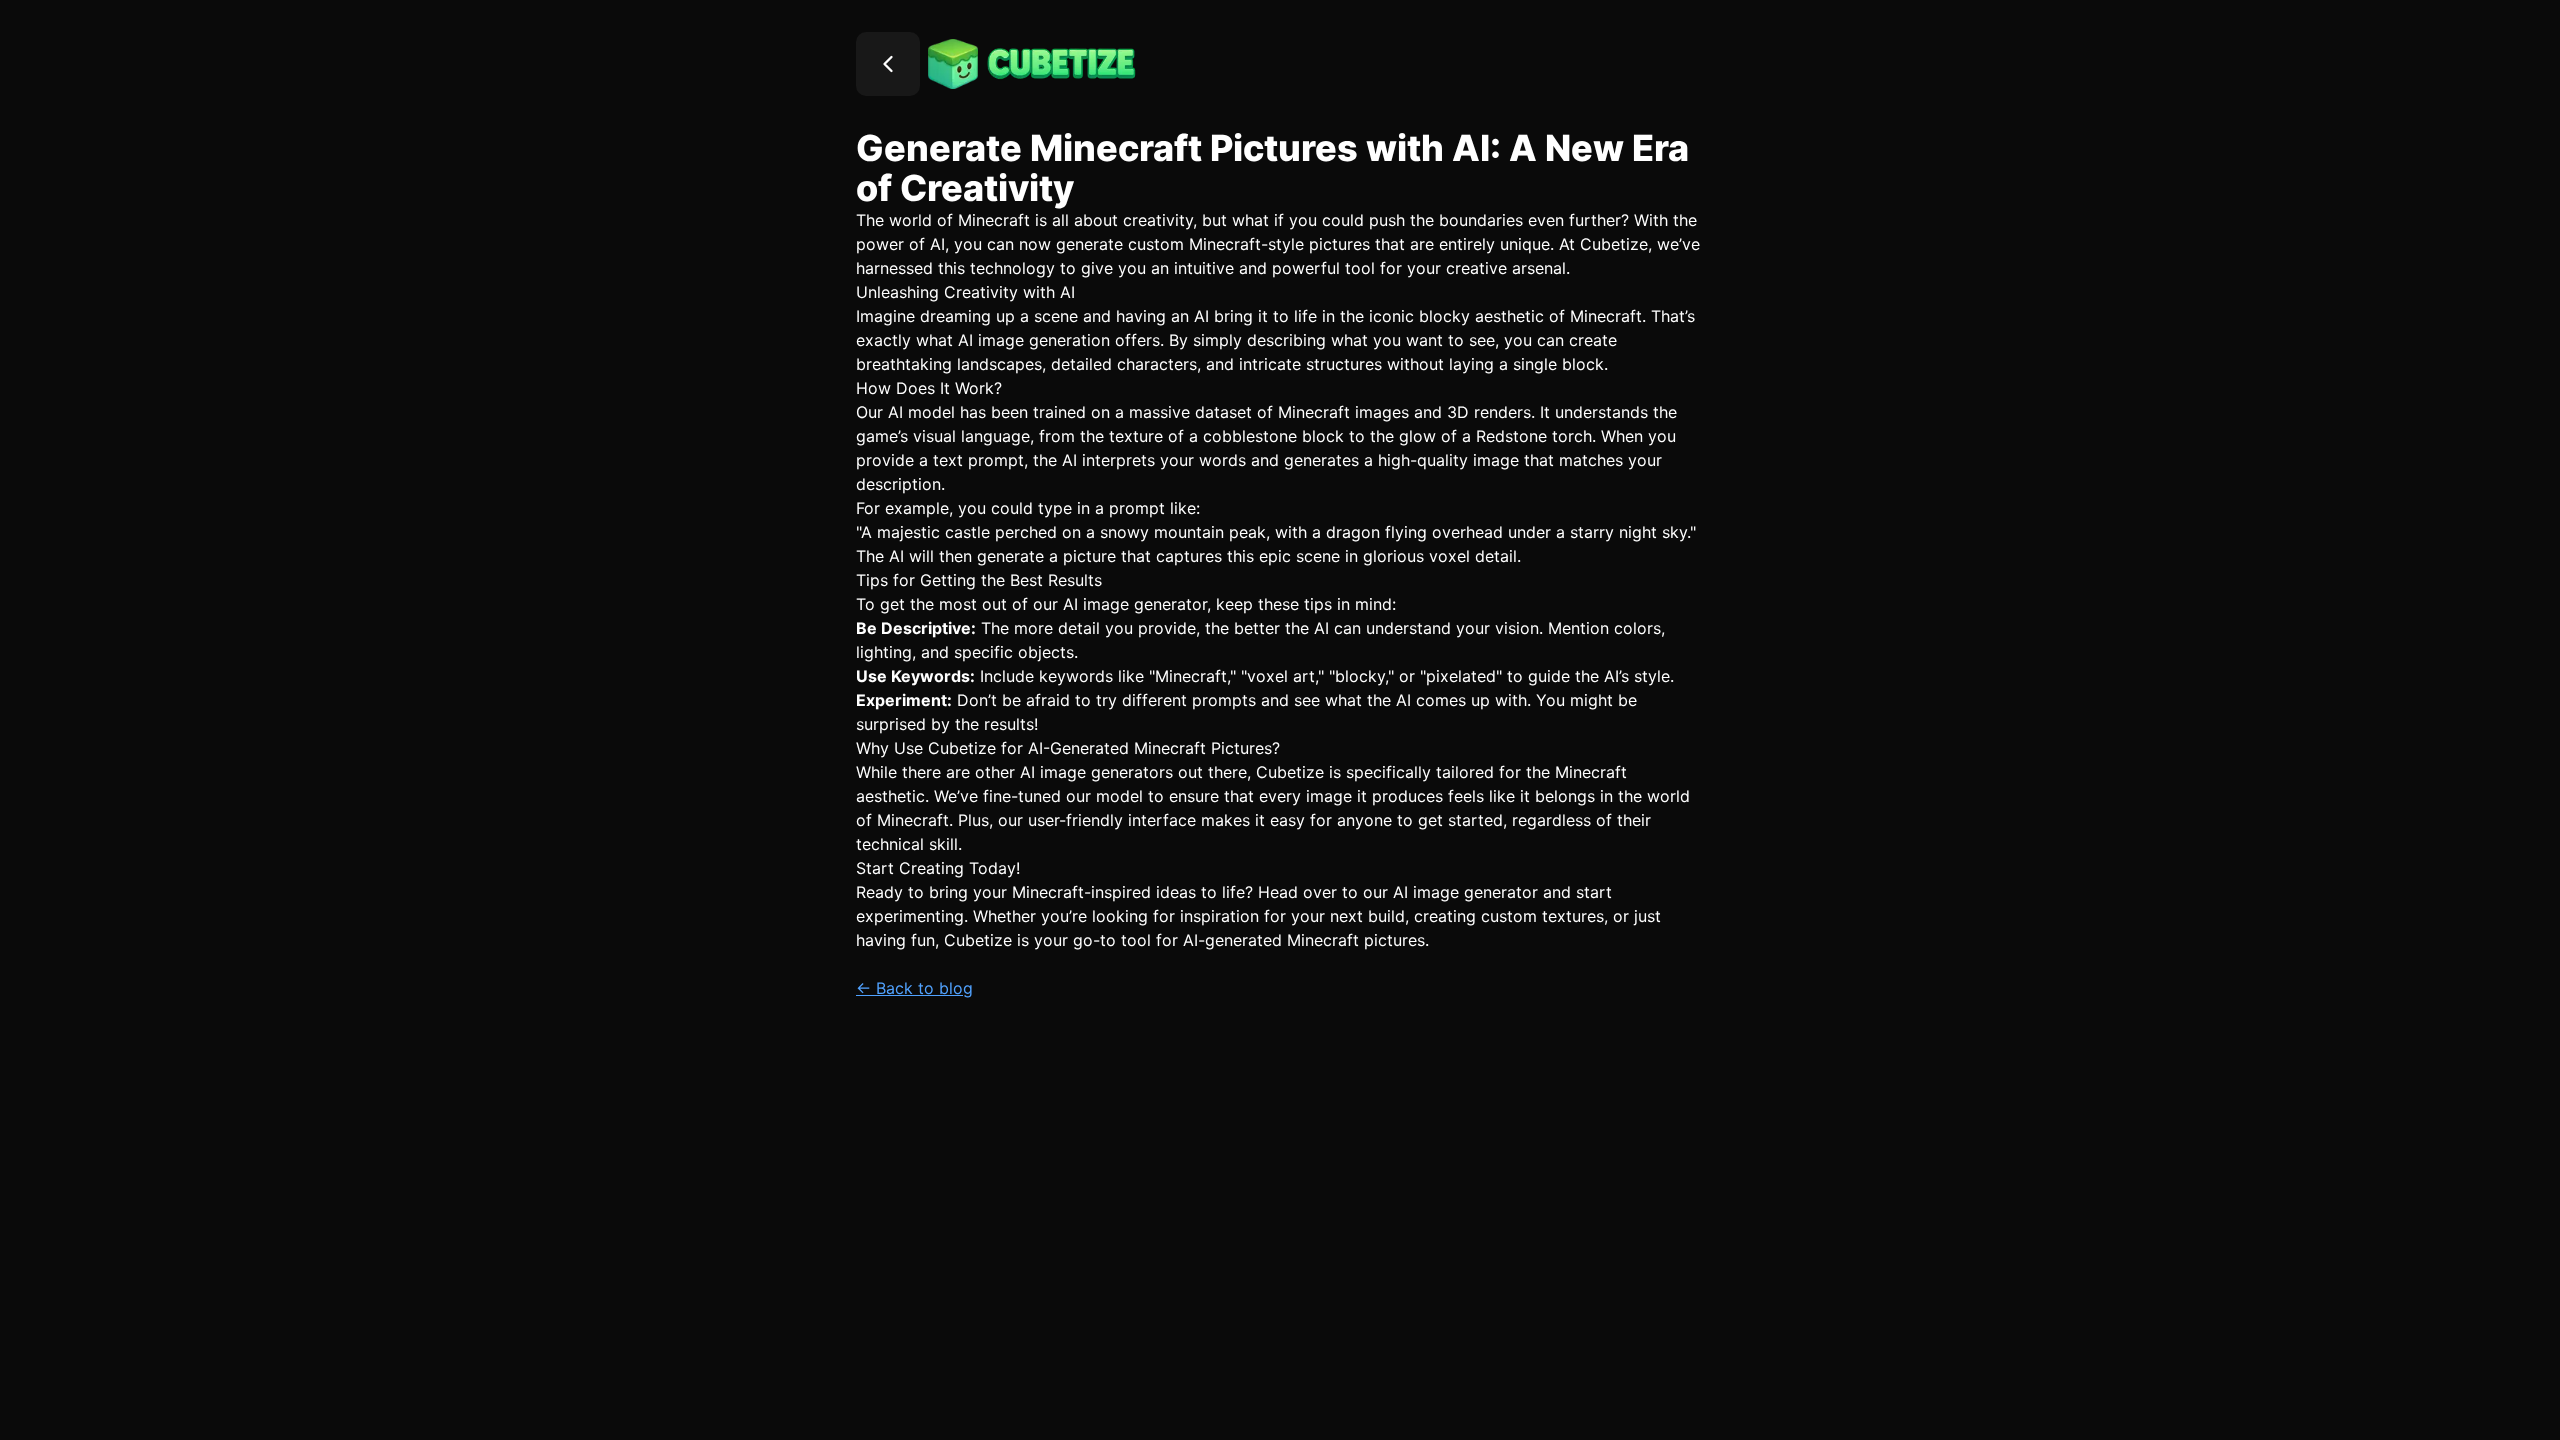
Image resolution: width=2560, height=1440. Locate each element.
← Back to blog (914, 988)
